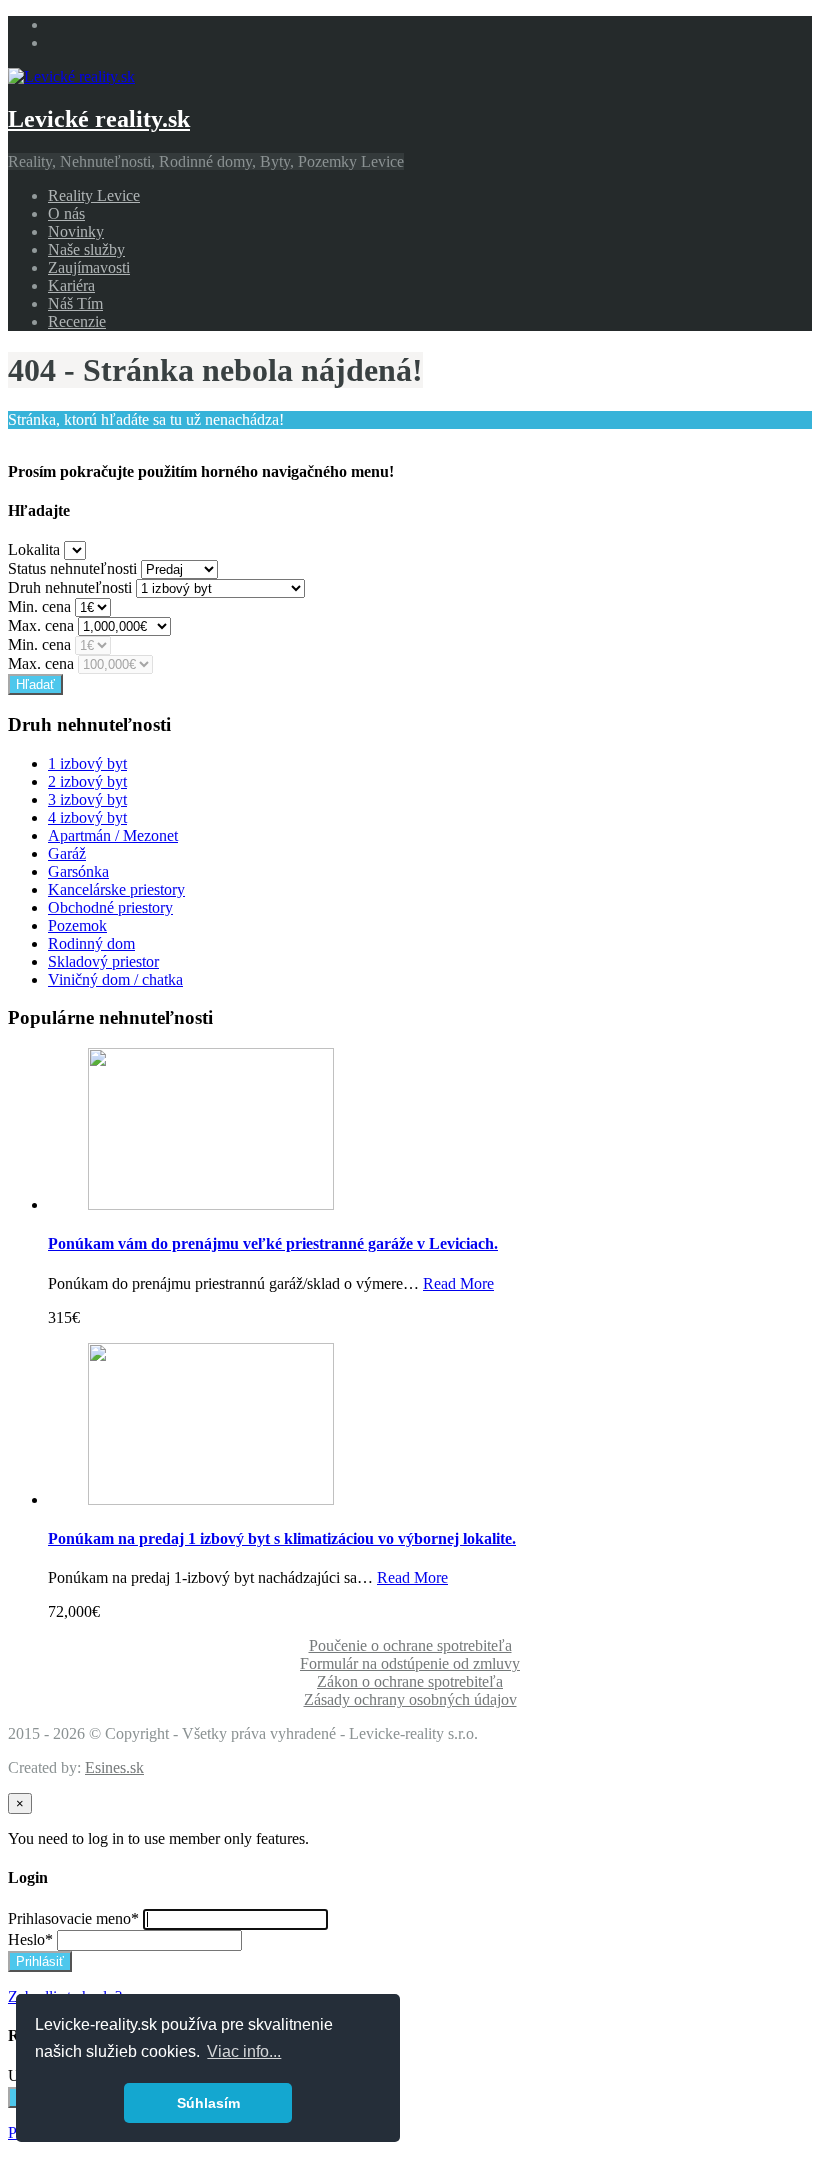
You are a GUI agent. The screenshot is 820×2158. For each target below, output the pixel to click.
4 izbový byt (87, 817)
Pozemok (77, 925)
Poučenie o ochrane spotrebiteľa (410, 1645)
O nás (66, 213)
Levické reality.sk (99, 119)
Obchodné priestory (110, 907)
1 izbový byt (87, 763)
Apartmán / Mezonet (113, 835)
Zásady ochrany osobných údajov (410, 1699)
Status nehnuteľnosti (72, 568)
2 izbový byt (87, 781)
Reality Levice (94, 195)
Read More (458, 1283)
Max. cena (41, 625)
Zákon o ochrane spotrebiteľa (410, 1681)
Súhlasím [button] (208, 2103)
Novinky (76, 231)
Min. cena (39, 606)
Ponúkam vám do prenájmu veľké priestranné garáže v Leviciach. (273, 1243)
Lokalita (34, 549)
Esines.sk (114, 1767)
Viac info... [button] (244, 2051)
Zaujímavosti (89, 267)
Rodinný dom (91, 943)
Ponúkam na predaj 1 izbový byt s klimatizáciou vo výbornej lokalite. (282, 1538)
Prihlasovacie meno (73, 1918)
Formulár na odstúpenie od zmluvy (410, 1663)
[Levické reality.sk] (71, 76)
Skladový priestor (103, 961)
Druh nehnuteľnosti (70, 587)
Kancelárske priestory (116, 889)
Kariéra (71, 285)
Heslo (30, 1939)
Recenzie (77, 321)
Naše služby (86, 249)
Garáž (67, 853)
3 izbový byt (87, 799)
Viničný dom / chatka (115, 979)
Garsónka (78, 871)
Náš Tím (75, 303)
